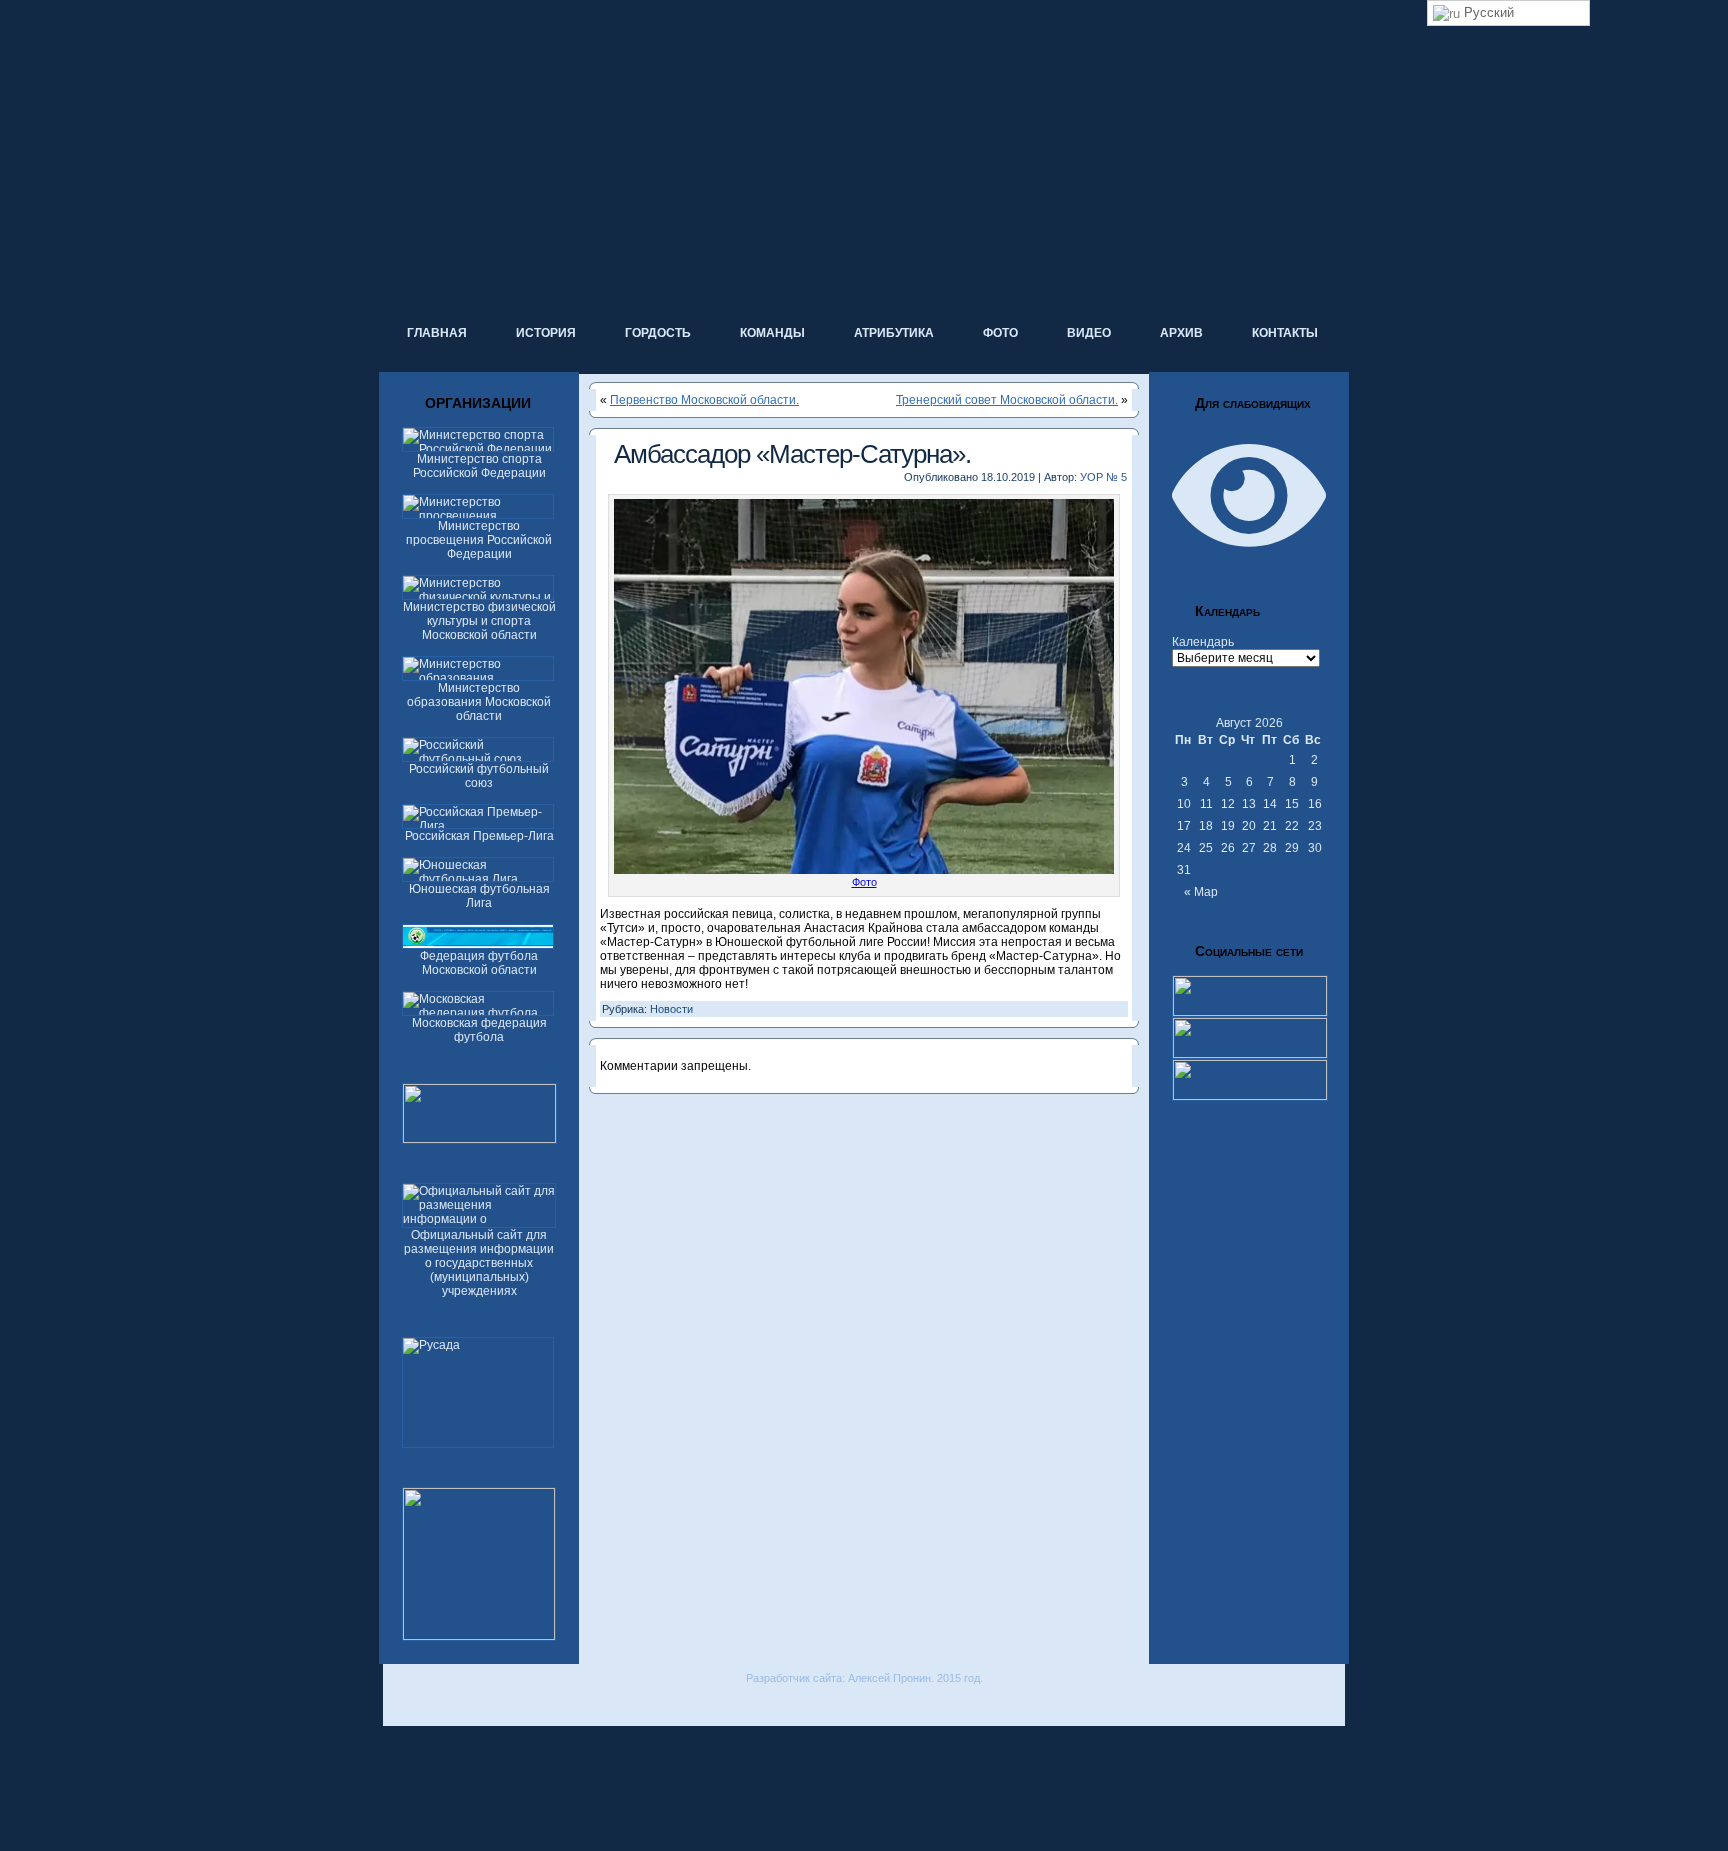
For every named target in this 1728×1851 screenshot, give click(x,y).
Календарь (1203, 642)
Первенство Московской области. (704, 400)
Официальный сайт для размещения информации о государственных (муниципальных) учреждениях (479, 1263)
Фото (864, 882)
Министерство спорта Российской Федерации (479, 466)
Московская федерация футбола (479, 1030)
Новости (671, 1009)
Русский (1487, 12)
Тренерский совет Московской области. (1007, 400)
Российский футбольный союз (479, 776)
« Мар (1201, 892)
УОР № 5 (1103, 477)
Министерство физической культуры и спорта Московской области (479, 621)
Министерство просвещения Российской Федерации (479, 540)
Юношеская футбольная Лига (479, 896)
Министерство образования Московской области (479, 702)
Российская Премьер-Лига (479, 836)
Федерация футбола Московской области (479, 963)
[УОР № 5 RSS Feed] (397, 1706)
